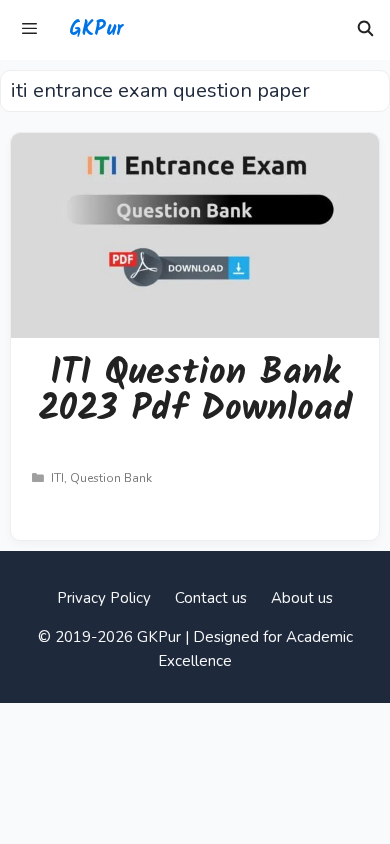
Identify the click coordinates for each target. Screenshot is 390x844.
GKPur (96, 30)
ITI (57, 478)
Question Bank (111, 478)
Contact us (211, 598)
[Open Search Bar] (365, 30)
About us (302, 598)
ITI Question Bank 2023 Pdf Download (195, 391)
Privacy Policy (104, 598)
